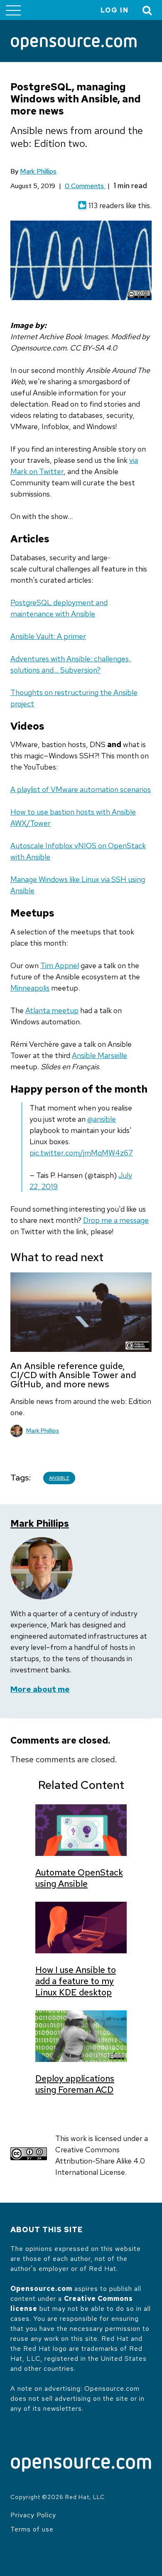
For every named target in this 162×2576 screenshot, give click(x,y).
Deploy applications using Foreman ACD (75, 2084)
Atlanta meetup (52, 1010)
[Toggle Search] (147, 10)
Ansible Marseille (99, 1055)
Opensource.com (41, 2289)
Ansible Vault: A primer (48, 636)
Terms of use (32, 2529)
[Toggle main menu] (13, 10)
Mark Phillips (38, 171)
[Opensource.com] (74, 44)
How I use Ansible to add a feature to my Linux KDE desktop (76, 1981)
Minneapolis (30, 988)
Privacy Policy (33, 2515)
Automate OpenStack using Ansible (79, 1878)
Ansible (59, 1478)
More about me (40, 1689)
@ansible (102, 1119)
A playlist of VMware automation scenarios (81, 789)
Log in (115, 10)
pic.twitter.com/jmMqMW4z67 (81, 1153)
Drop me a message (116, 1220)
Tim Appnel (60, 965)
